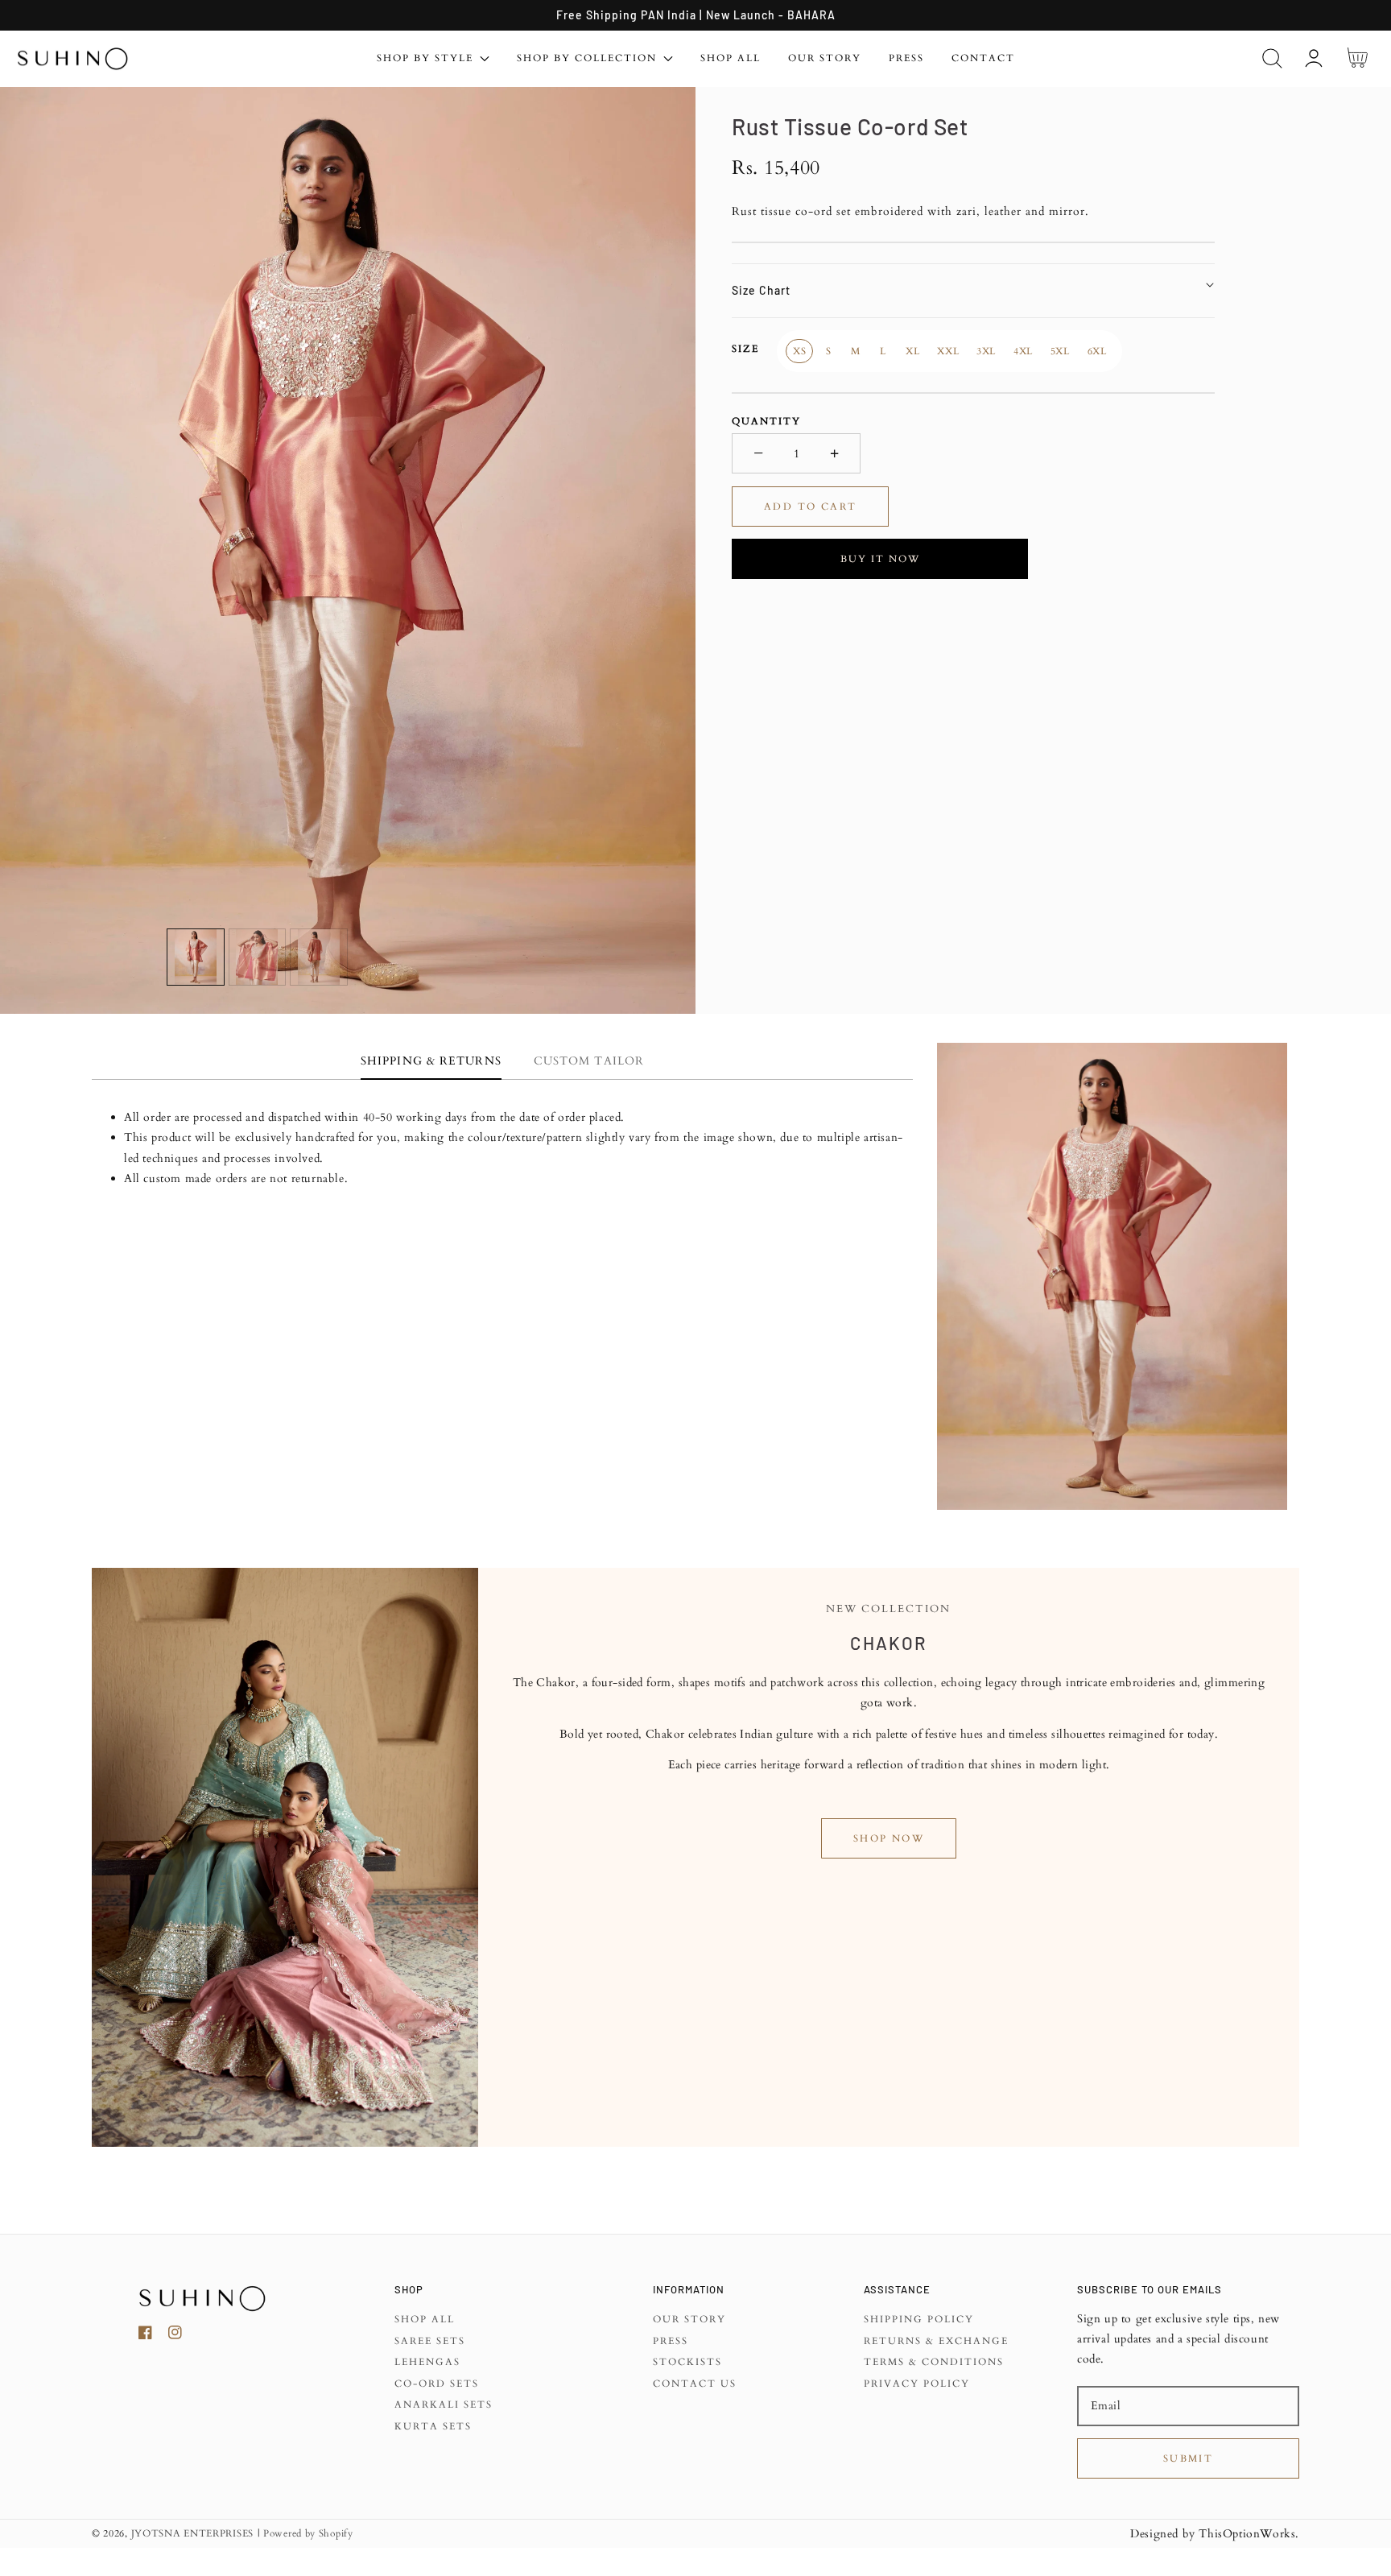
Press (671, 2341)
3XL (986, 350)
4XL (1023, 350)
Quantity (766, 420)
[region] (695, 15)
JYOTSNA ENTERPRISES (192, 2533)
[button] (1272, 58)
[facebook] (145, 2336)
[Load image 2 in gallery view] (258, 957)
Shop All (425, 2320)
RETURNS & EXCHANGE (936, 2341)
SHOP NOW (889, 1838)
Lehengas (427, 2362)
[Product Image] (348, 550)
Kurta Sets (433, 2427)
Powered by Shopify (308, 2533)
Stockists (687, 2362)
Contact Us (695, 2384)
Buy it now (880, 558)
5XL (1060, 350)
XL (912, 350)
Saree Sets (430, 2341)
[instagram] (175, 2336)
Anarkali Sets (444, 2405)
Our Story (689, 2320)
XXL (948, 350)
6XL (1097, 350)
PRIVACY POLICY (917, 2384)
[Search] (1272, 58)
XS (799, 350)
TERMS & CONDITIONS (934, 2362)
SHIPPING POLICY (919, 2320)
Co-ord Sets (437, 2384)
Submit (1188, 2458)
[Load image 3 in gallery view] (319, 957)
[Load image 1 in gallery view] (196, 957)
